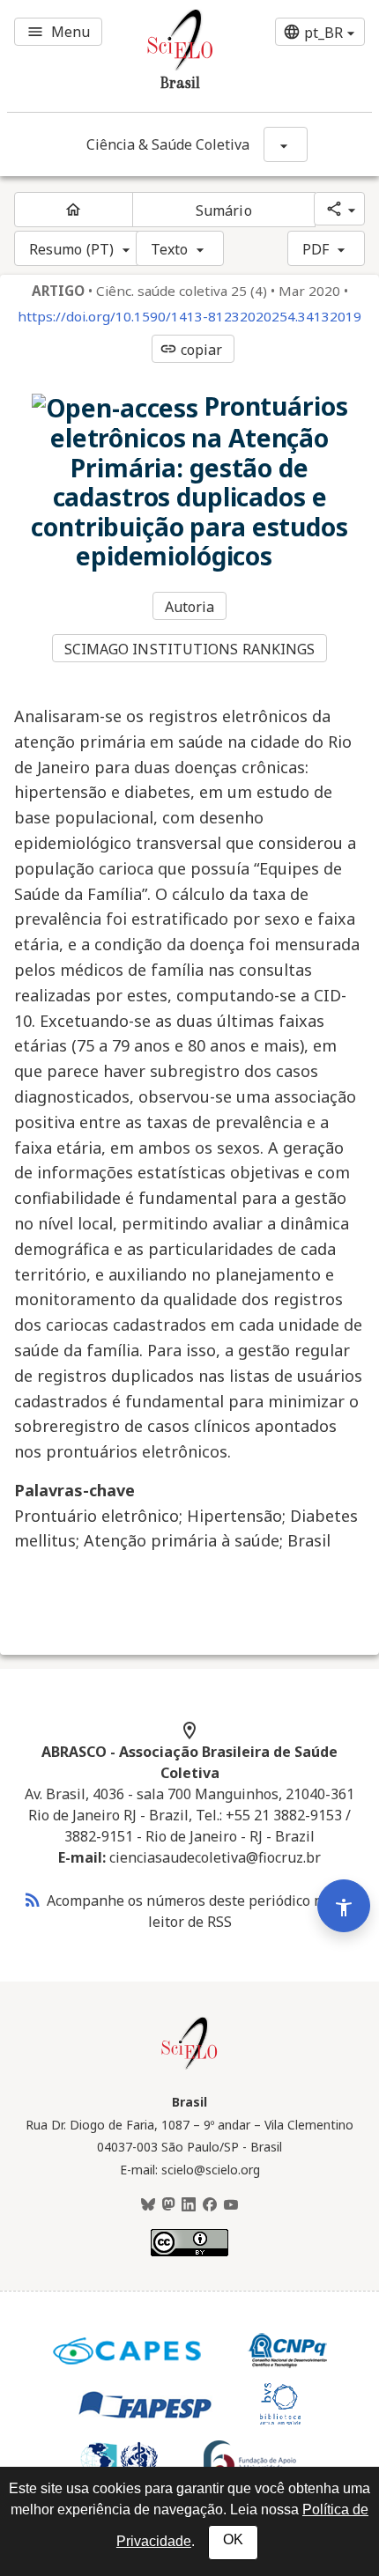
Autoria (190, 607)
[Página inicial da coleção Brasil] (189, 2067)
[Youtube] (231, 2205)
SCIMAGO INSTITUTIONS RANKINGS (190, 649)
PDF (316, 249)
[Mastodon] (168, 2205)
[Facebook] (210, 2205)
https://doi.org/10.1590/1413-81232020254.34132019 (189, 317)
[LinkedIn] (189, 2205)
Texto (170, 249)
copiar (191, 350)
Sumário (224, 210)
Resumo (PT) (71, 249)
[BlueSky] (148, 2205)
